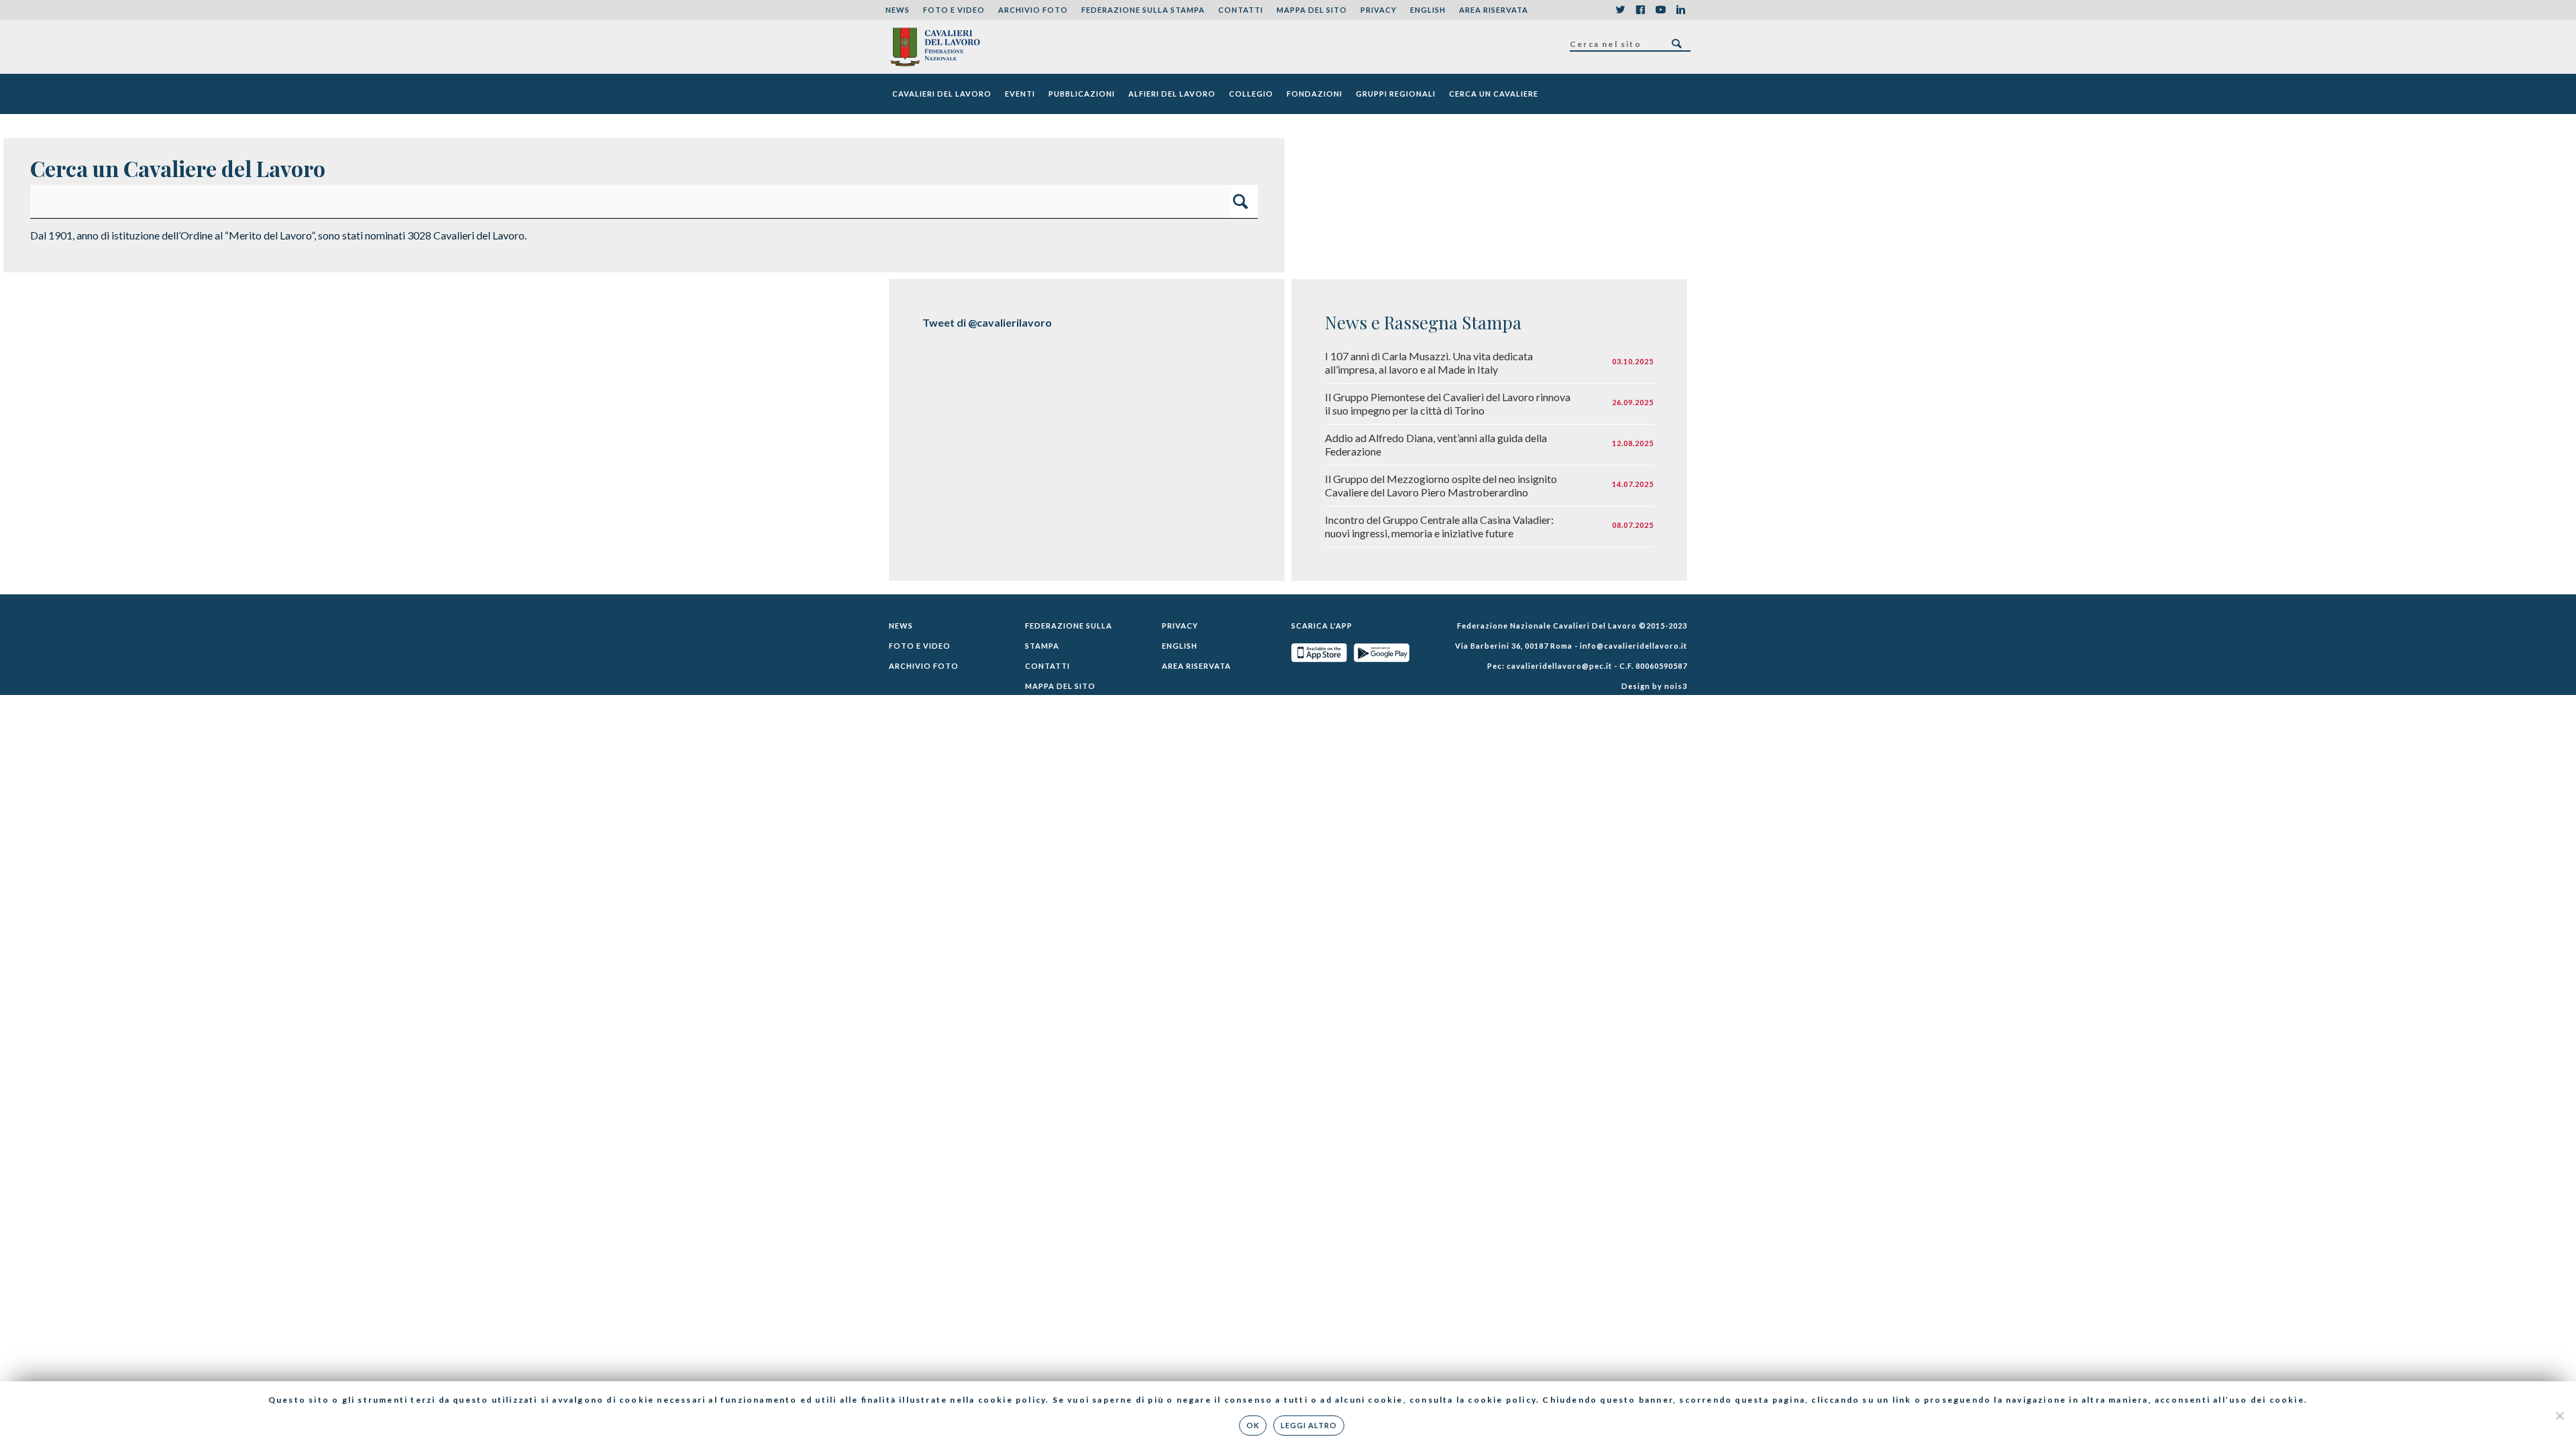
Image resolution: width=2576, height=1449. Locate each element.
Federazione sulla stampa (1143, 10)
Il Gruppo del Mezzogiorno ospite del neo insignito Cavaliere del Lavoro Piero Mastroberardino (1441, 485)
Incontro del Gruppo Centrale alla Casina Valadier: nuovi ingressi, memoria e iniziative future (1439, 526)
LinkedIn (1680, 10)
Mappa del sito (1312, 10)
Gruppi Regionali (1396, 94)
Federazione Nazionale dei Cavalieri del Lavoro (935, 47)
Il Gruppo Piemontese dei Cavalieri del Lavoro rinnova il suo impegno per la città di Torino (1448, 404)
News (898, 10)
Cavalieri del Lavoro (942, 94)
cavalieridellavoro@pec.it (1559, 666)
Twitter (1620, 10)
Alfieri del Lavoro (1172, 94)
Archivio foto (1033, 10)
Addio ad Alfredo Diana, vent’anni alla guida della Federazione (1436, 444)
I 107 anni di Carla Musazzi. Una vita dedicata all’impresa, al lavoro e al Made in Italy (1429, 363)
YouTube (1660, 10)
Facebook (1640, 10)
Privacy (1379, 10)
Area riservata (1494, 10)
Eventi (1020, 94)
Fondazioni (1314, 94)
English (1428, 10)
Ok (1253, 1425)
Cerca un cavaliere (1494, 94)
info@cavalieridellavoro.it (1633, 646)
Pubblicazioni (1082, 94)
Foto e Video (954, 10)
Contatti (1241, 10)
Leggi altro (1309, 1425)
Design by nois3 (1654, 686)
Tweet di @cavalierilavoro (987, 322)
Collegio (1251, 94)
